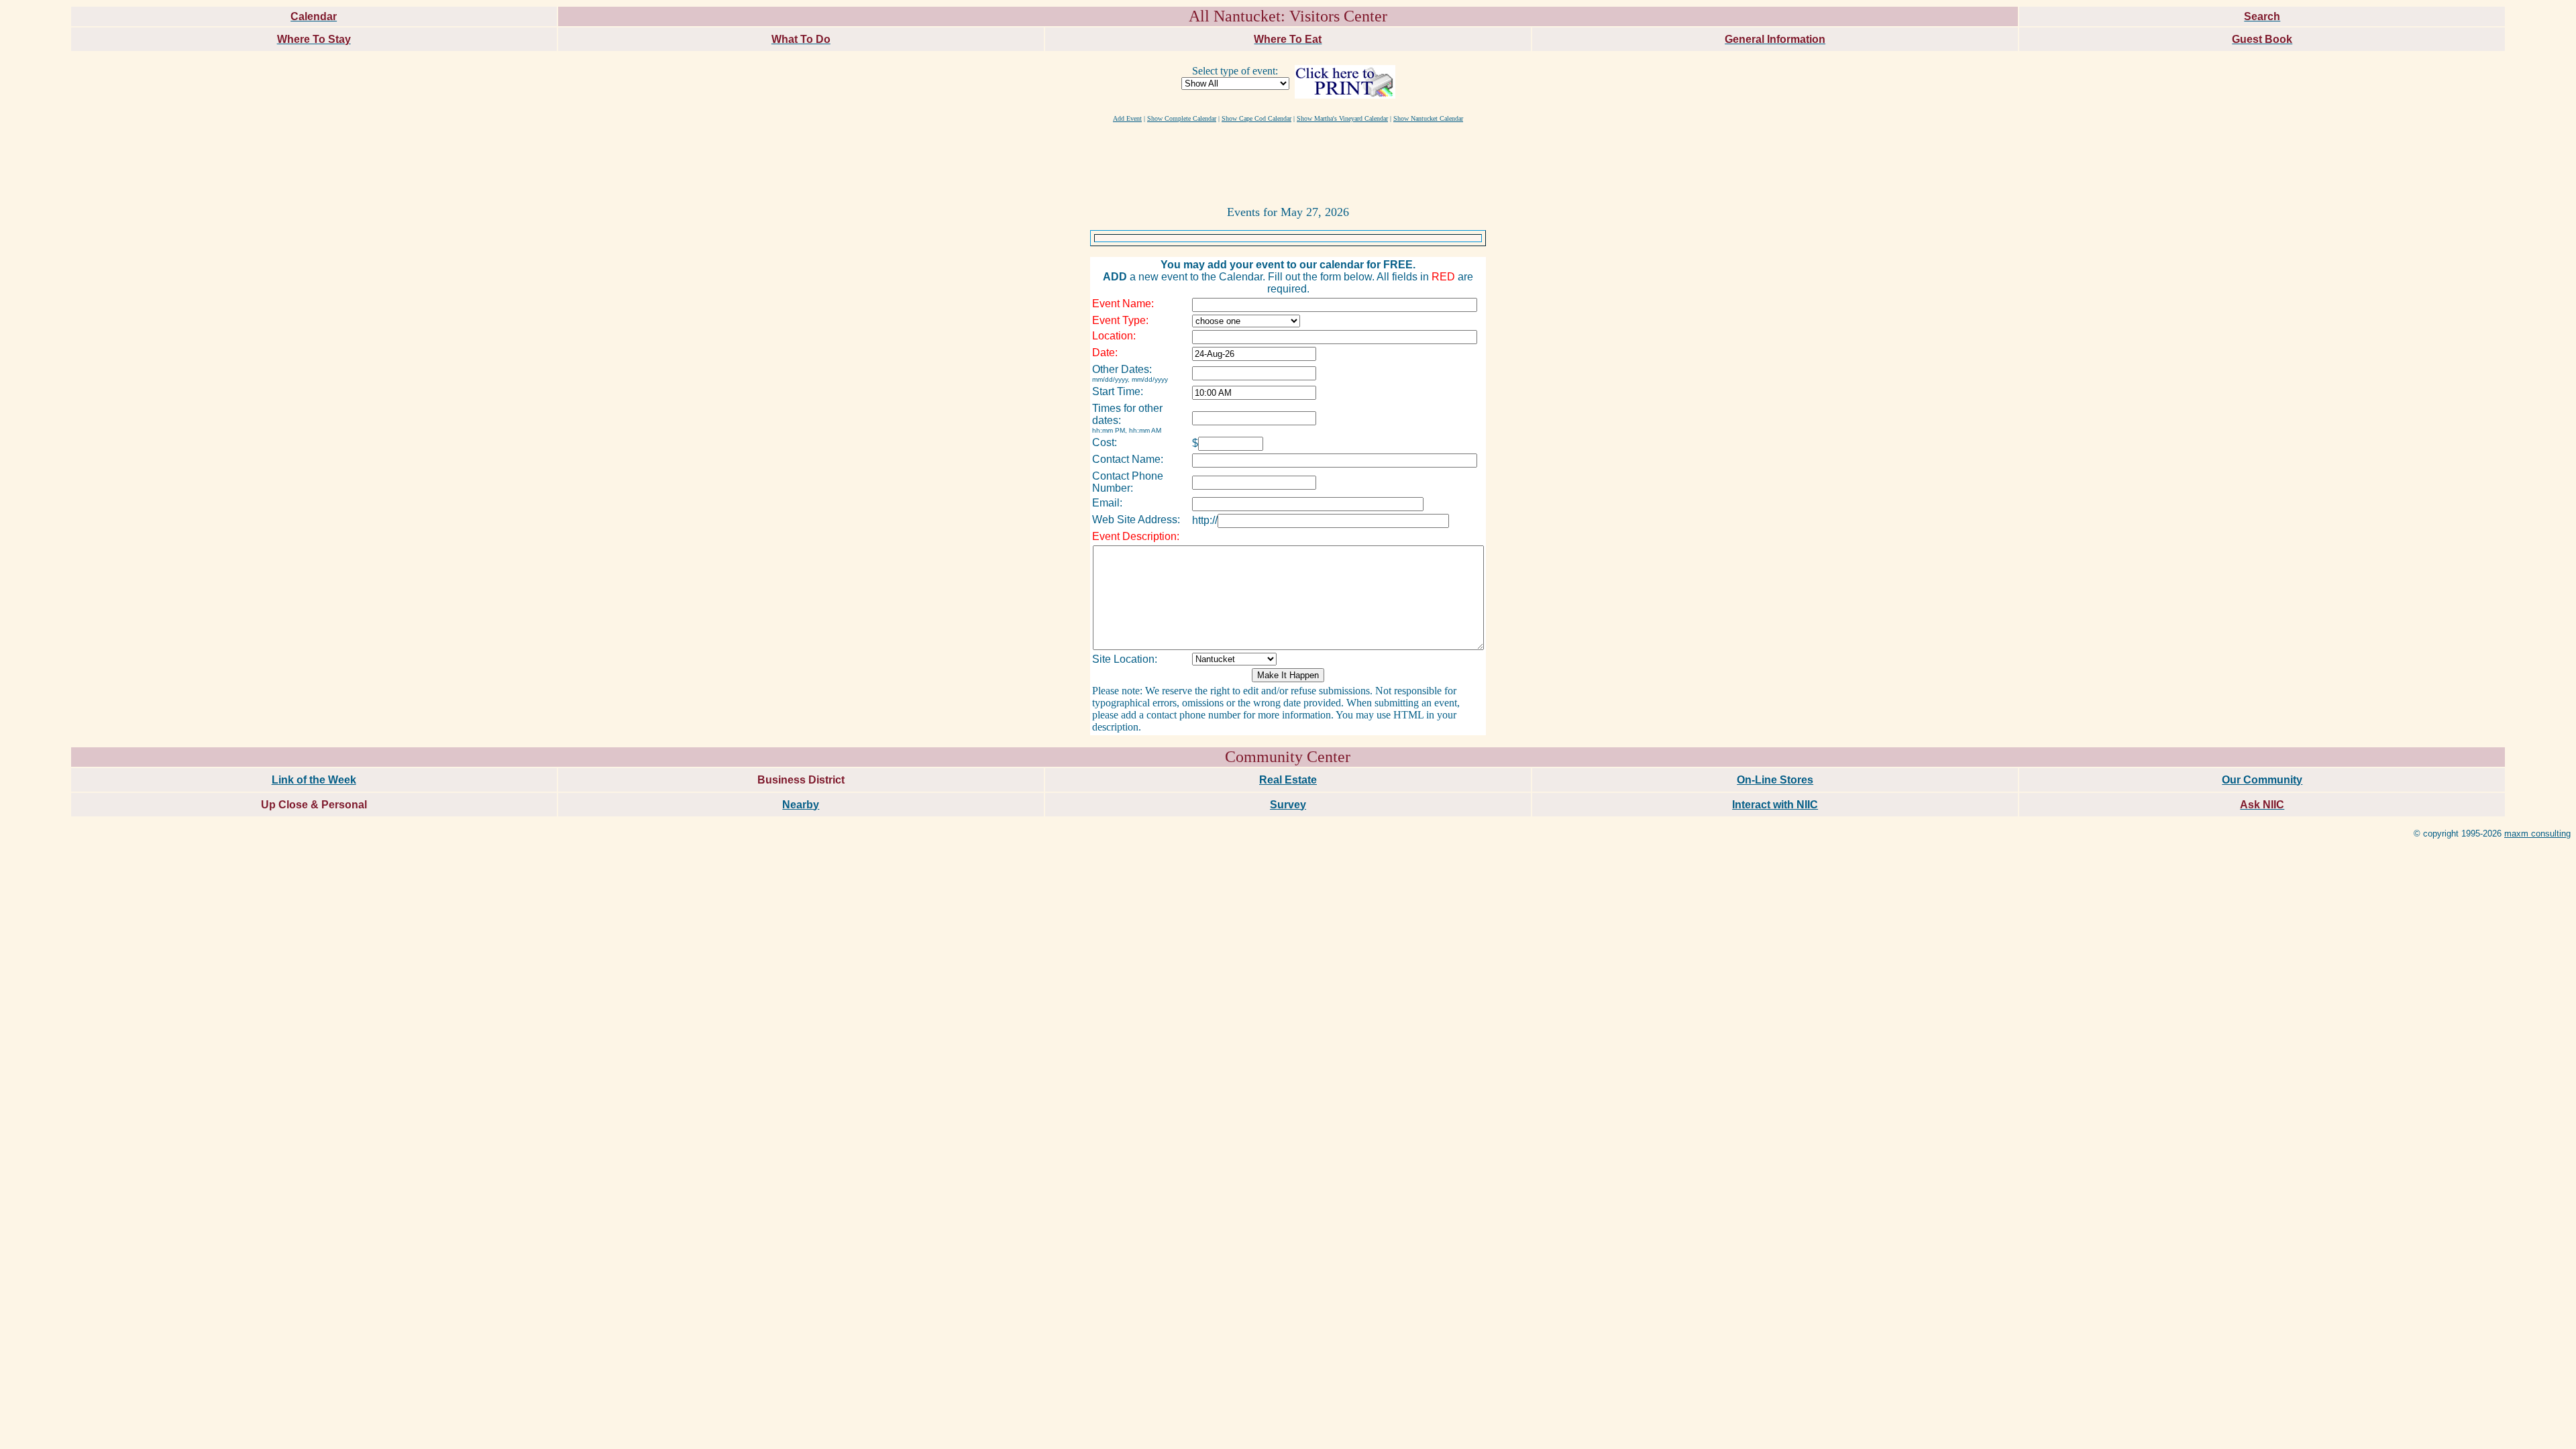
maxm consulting (2537, 834)
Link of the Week (314, 780)
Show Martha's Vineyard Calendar (1342, 118)
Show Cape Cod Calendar (1256, 118)
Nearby (801, 805)
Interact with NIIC (1775, 805)
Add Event (1127, 118)
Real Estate (1288, 780)
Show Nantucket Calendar (1428, 118)
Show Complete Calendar (1182, 118)
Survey (1288, 805)
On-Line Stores (1775, 780)
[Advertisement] (1288, 163)
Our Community (2262, 780)
